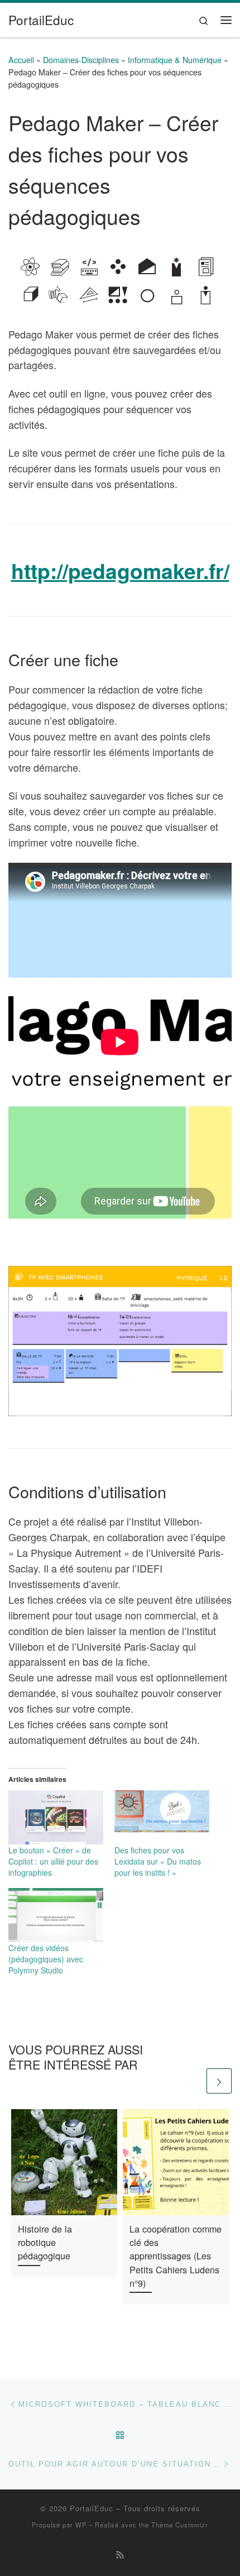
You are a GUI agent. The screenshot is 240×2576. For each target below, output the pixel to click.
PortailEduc (92, 2508)
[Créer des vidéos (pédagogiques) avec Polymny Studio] (56, 1915)
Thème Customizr (180, 2525)
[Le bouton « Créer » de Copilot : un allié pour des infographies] (56, 1817)
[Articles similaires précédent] (192, 2081)
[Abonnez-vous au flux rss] (120, 2555)
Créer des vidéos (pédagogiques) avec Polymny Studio (46, 1959)
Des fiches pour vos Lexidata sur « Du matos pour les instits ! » (158, 1861)
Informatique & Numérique (175, 60)
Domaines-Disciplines (81, 60)
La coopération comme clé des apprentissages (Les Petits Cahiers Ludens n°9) (176, 2256)
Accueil (21, 60)
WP (81, 2525)
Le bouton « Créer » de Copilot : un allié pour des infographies (53, 1861)
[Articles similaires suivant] (219, 2081)
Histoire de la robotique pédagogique (45, 2242)
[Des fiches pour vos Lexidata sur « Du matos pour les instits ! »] (162, 1817)
